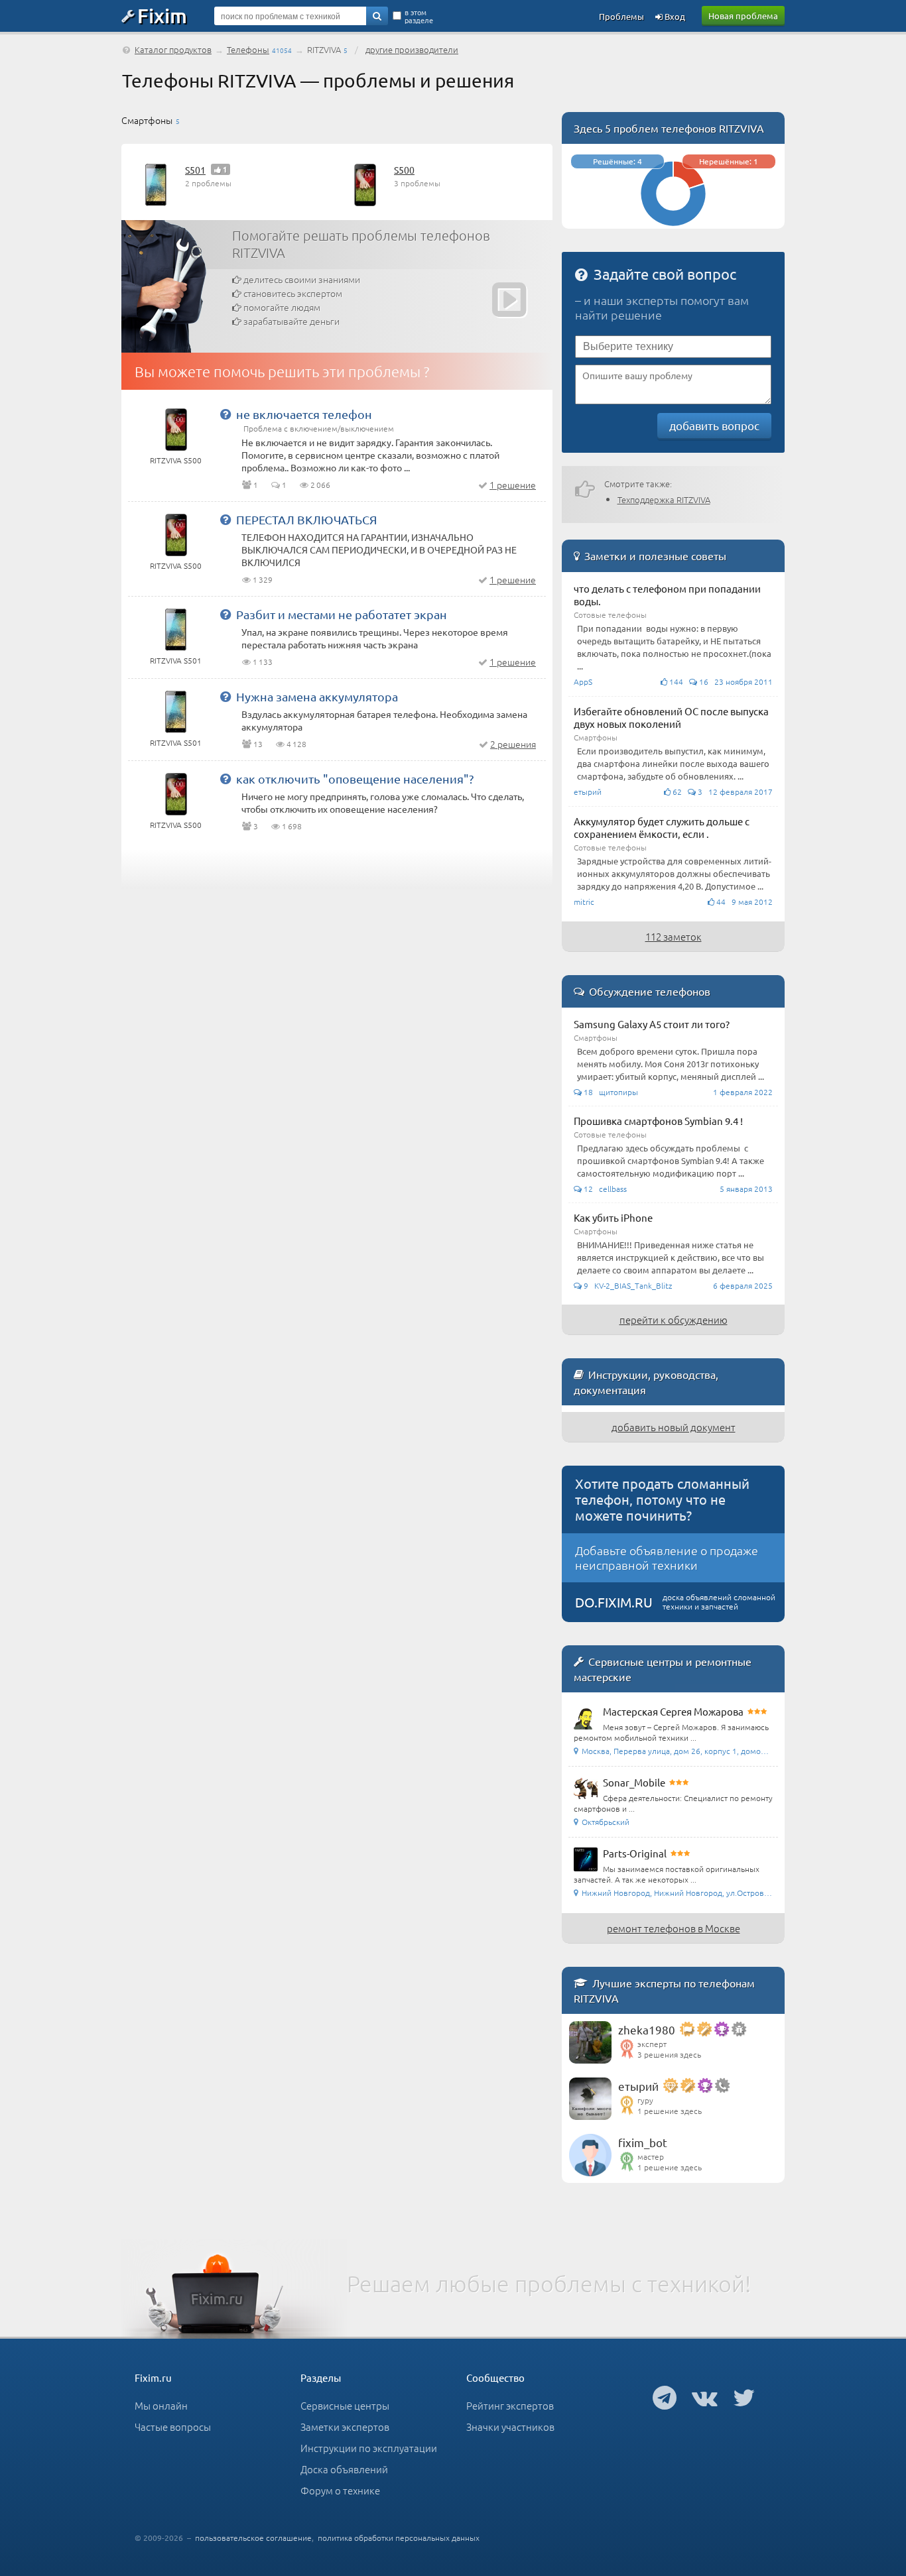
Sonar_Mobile (634, 1782)
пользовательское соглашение (253, 2538)
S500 (404, 170)
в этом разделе (419, 16)
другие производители (412, 49)
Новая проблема (743, 16)
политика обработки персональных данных (399, 2538)
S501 (195, 170)
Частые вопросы (173, 2427)
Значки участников (510, 2427)
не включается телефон (304, 414)
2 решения (513, 744)
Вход (674, 16)
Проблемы (621, 16)
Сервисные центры (345, 2405)
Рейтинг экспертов (510, 2405)
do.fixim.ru (614, 1602)
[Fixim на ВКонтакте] (705, 2397)
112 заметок (674, 936)
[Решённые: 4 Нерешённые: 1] (673, 222)
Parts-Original (635, 1853)
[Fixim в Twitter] (744, 2397)
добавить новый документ (674, 1427)
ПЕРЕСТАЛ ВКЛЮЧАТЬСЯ (306, 519)
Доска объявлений (344, 2469)
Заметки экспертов (345, 2427)
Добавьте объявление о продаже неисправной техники (667, 1557)
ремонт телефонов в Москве (674, 1928)
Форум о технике (340, 2490)
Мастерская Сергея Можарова (673, 1711)
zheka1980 (647, 2029)
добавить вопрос (714, 425)
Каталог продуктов (173, 49)
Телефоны (248, 49)
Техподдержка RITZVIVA (664, 499)
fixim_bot (643, 2142)
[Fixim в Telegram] (665, 2397)
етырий (638, 2086)
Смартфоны (147, 120)
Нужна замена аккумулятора (317, 696)
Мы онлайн (161, 2405)
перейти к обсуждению (674, 1319)
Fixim (162, 15)
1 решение (513, 485)
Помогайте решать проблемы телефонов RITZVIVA (361, 244)
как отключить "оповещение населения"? (355, 779)
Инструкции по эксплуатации (369, 2448)
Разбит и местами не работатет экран (342, 614)
